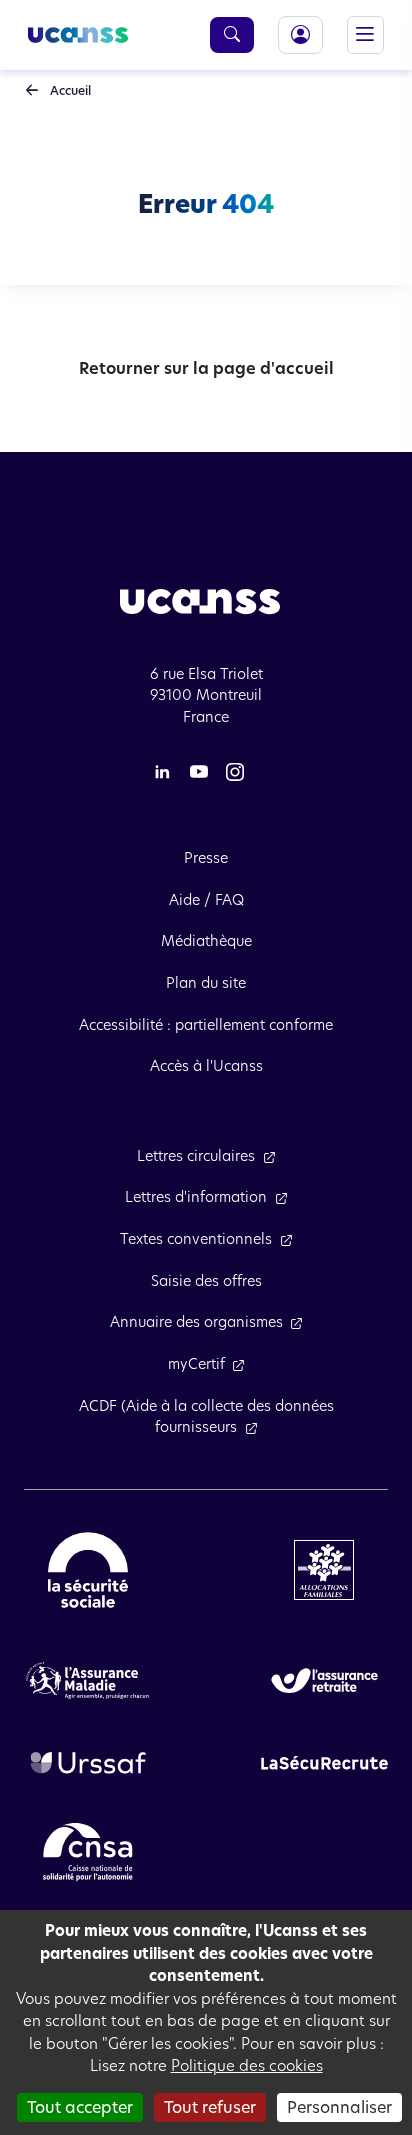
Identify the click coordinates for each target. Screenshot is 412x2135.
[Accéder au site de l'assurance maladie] (87, 1679)
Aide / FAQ (206, 900)
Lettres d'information (196, 1197)
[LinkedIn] (162, 771)
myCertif (196, 1364)
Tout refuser (210, 2107)
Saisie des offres (206, 1281)
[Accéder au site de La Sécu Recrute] (324, 1762)
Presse (206, 858)
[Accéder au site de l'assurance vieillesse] (324, 1679)
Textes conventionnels (196, 1239)
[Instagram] (235, 771)
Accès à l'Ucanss (206, 1066)
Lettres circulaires (196, 1156)
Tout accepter (80, 2107)
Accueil (69, 90)
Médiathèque (206, 941)
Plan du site (206, 983)
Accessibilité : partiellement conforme (206, 1025)
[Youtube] (199, 771)
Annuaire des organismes (196, 1322)
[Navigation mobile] (365, 34)
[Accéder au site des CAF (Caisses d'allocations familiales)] (324, 1569)
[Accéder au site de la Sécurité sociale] (88, 1569)
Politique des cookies (247, 2065)
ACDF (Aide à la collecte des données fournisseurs (206, 1417)
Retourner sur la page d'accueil (206, 368)
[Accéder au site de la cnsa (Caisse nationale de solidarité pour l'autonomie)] (88, 1851)
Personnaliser (339, 2107)
